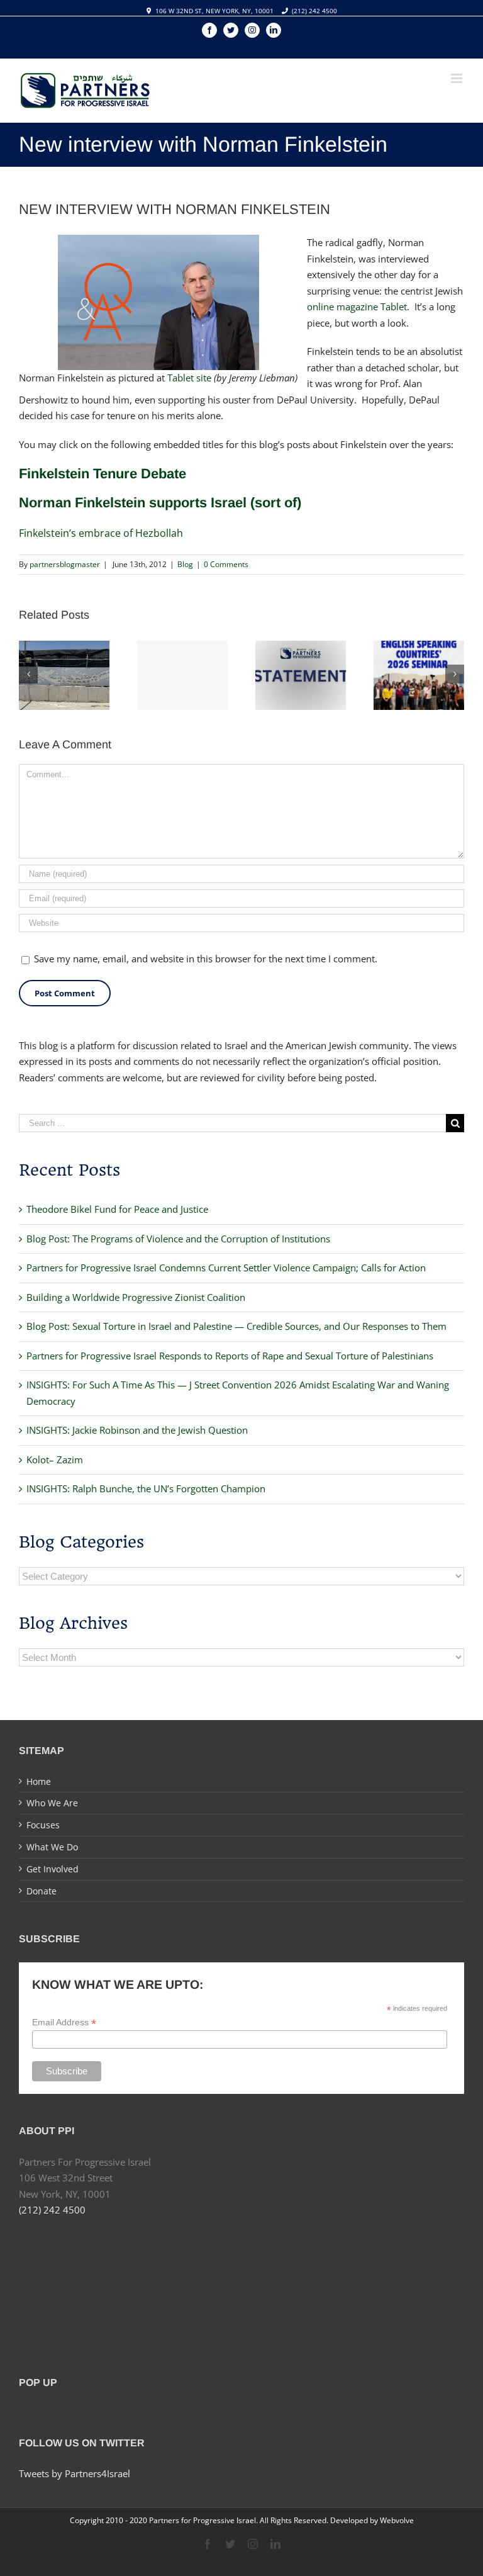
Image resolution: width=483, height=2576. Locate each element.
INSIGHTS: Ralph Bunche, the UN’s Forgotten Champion (146, 1488)
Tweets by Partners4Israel (75, 2473)
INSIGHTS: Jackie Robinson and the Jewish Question (137, 1430)
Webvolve (397, 2520)
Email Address (64, 2022)
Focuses (43, 1825)
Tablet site (189, 378)
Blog (185, 564)
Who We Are (52, 1803)
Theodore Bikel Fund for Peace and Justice (117, 1209)
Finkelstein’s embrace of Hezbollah (101, 533)
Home (39, 1781)
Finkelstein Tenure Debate (103, 474)
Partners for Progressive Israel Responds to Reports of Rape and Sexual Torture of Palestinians (230, 1356)
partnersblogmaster (65, 564)
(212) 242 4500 (314, 11)
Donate (42, 1891)
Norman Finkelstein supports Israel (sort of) (160, 503)
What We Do (52, 1847)
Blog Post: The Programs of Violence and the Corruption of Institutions (178, 1239)
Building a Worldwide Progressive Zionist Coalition (136, 1297)
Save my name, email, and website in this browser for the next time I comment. (206, 959)
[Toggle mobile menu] (458, 78)
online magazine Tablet (357, 307)
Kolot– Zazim (55, 1460)
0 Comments (226, 564)
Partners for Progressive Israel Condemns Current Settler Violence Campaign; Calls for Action (226, 1268)
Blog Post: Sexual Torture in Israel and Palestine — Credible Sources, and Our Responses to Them (236, 1326)
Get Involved (53, 1869)
